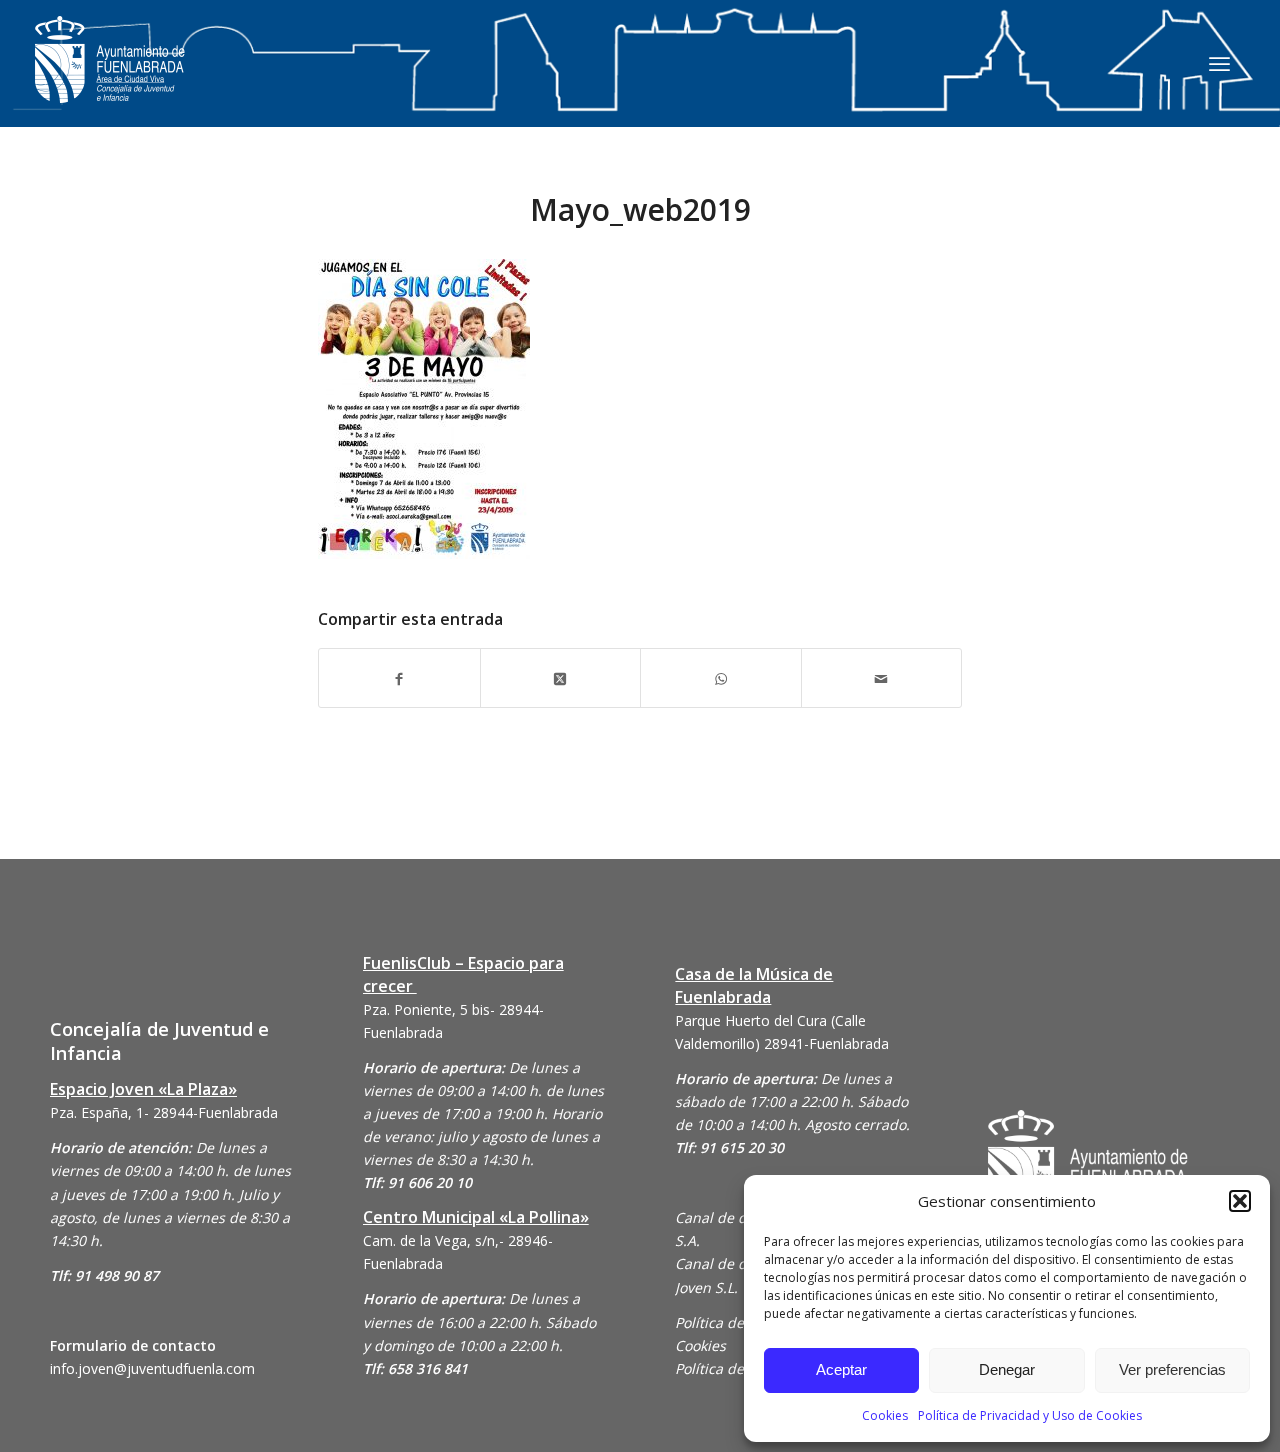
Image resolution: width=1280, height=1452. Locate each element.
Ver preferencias (1172, 1369)
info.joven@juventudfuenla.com (152, 1368)
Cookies (885, 1415)
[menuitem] (1219, 63)
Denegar (1007, 1369)
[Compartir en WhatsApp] (721, 677)
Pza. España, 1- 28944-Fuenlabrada (164, 1112)
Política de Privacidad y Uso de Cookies (1030, 1415)
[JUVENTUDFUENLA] (110, 79)
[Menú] (1219, 63)
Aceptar (841, 1369)
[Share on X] (561, 677)
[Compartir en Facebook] (399, 677)
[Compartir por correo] (882, 677)
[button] (1240, 1201)
